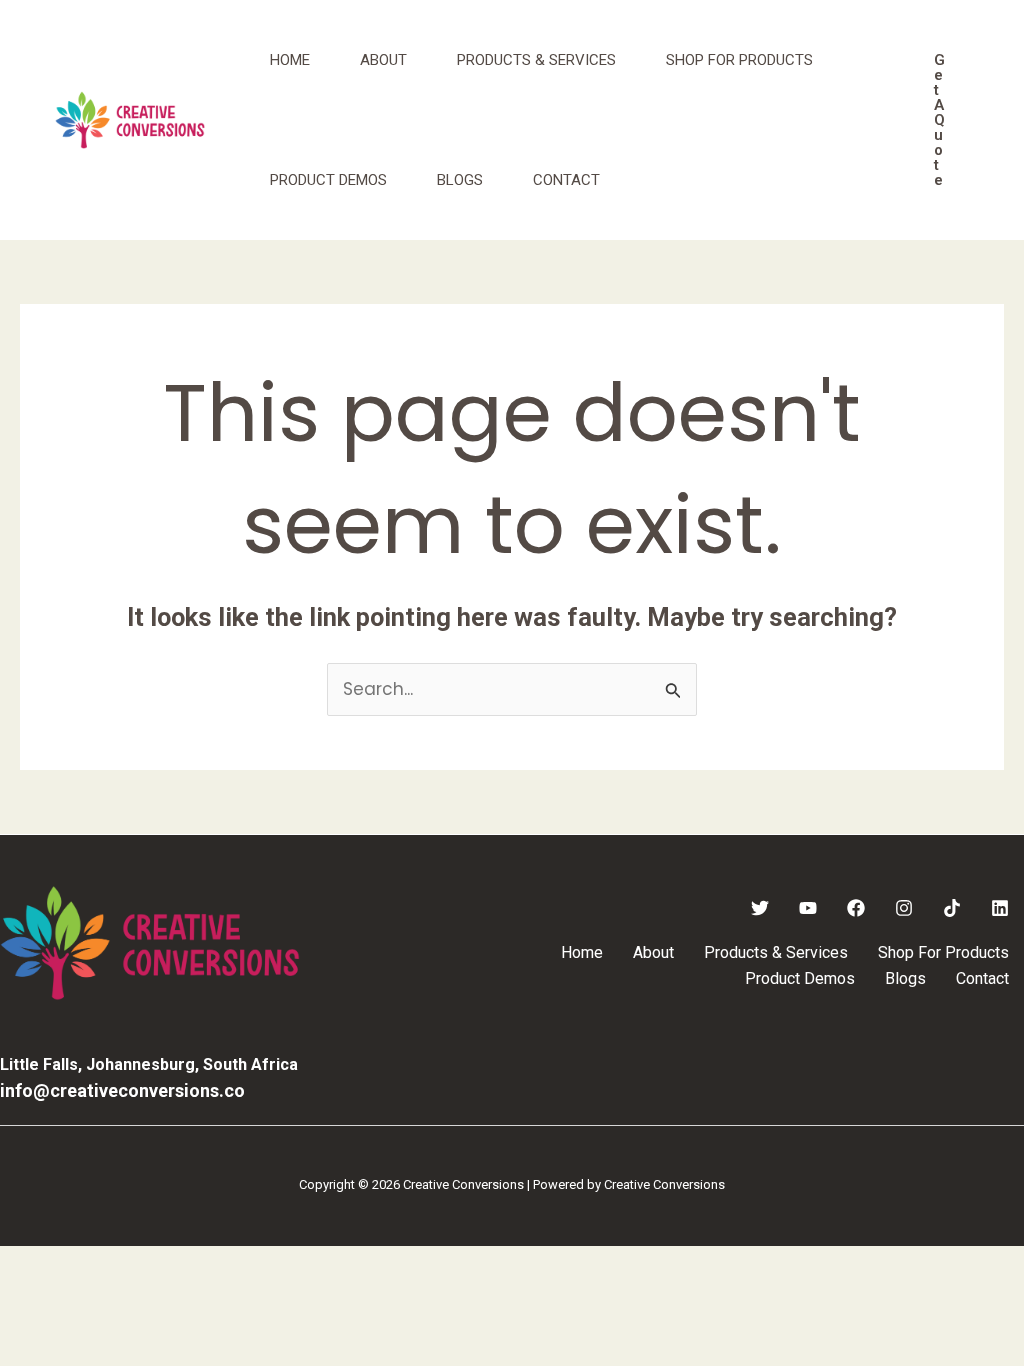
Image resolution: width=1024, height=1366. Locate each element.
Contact (566, 180)
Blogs (460, 180)
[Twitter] (760, 908)
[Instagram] (904, 908)
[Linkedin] (1000, 908)
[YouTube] (808, 908)
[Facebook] (856, 908)
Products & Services (536, 60)
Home (290, 60)
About (383, 60)
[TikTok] (952, 908)
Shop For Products (739, 60)
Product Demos (328, 180)
